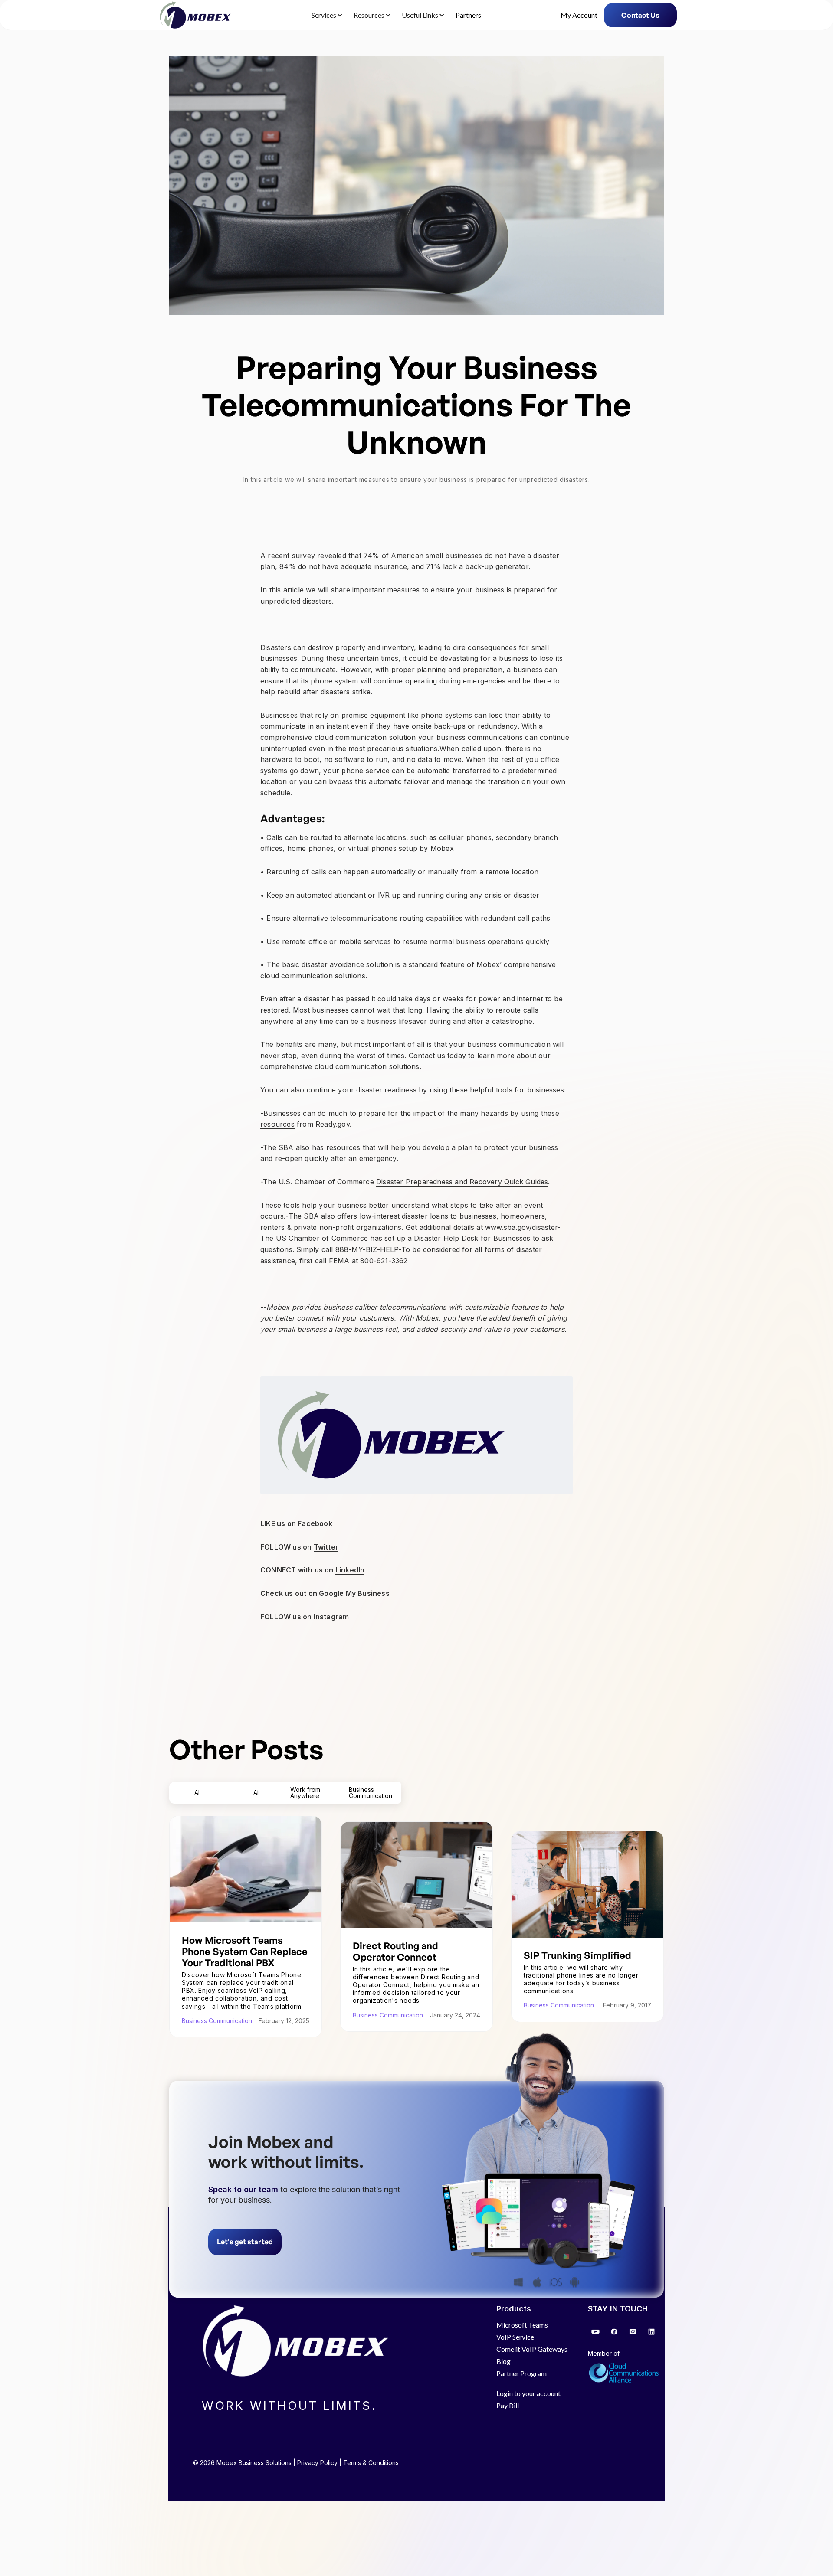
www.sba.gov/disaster (521, 1227)
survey (303, 556)
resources (277, 1124)
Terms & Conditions (371, 2463)
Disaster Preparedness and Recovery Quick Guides (462, 1182)
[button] (326, 15)
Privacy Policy (317, 2463)
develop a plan (448, 1147)
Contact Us (640, 15)
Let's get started (245, 2242)
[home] (194, 15)
